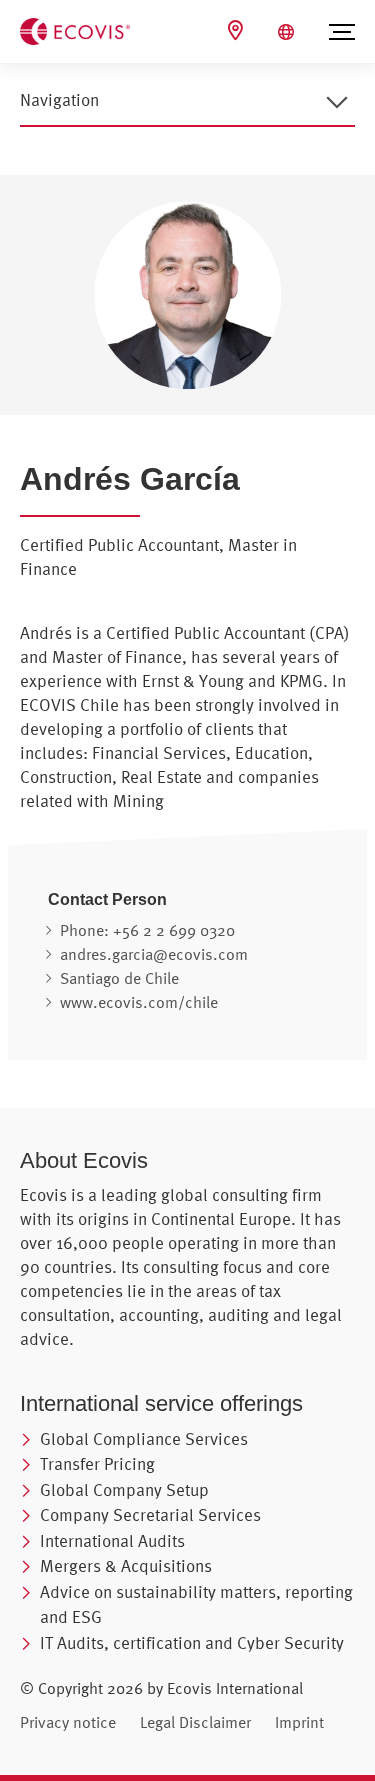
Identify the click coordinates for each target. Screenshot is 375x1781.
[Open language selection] (288, 32)
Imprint (299, 1722)
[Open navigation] (337, 102)
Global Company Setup (124, 1489)
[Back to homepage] (75, 30)
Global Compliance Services (144, 1438)
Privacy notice (68, 1722)
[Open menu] (342, 32)
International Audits (112, 1540)
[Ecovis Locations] (238, 30)
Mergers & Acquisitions (126, 1565)
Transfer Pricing (97, 1463)
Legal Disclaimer (195, 1722)
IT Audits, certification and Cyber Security (192, 1642)
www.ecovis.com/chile (139, 1002)
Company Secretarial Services (150, 1514)
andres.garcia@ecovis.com (154, 954)
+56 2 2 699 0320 (174, 930)
